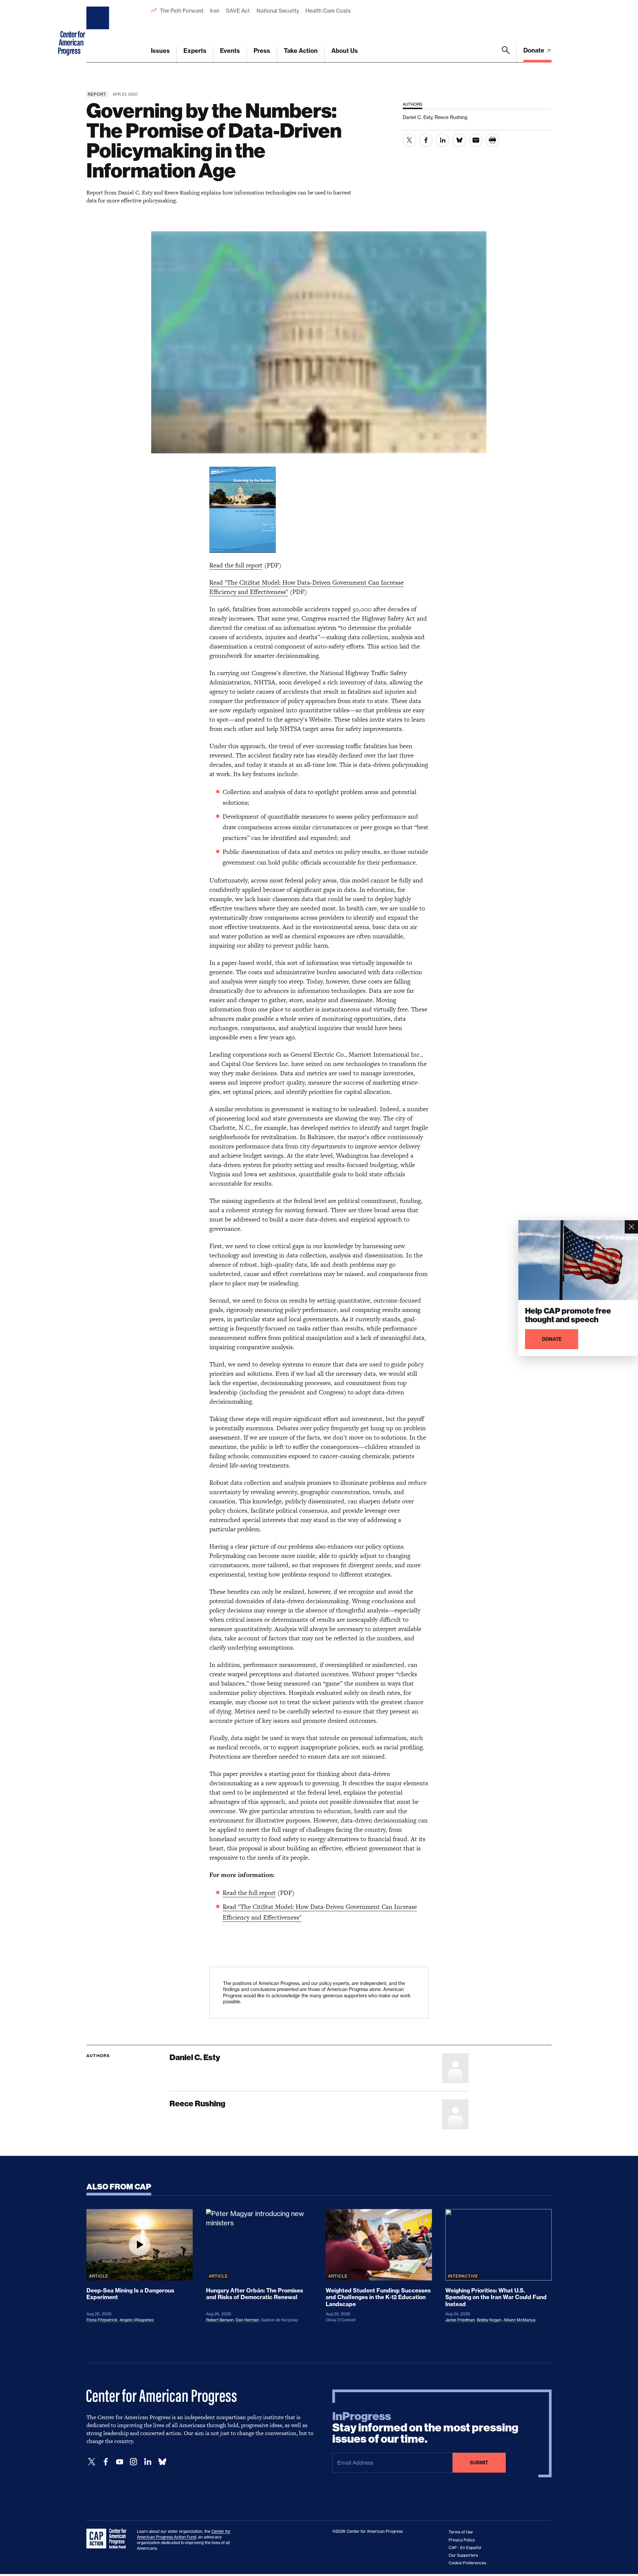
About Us (345, 51)
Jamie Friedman (460, 2320)
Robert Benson (220, 2320)
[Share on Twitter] (409, 140)
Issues (160, 51)
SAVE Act (238, 11)
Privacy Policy (462, 2540)
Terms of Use (461, 2532)
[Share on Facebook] (426, 140)
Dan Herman (247, 2320)
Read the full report (236, 565)
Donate (534, 50)
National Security (278, 11)
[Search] (506, 54)
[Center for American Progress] (99, 31)
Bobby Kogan (489, 2320)
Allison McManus (519, 2320)
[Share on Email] (476, 140)
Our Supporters (463, 2555)
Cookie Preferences (467, 2563)
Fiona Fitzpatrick (102, 2320)
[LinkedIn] (148, 2462)
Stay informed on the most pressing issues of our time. (425, 2428)
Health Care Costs (328, 11)
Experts (195, 51)
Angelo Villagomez (137, 2320)
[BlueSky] (162, 2462)
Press (262, 51)
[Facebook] (106, 2462)
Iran (215, 11)
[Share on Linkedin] (443, 140)
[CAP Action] (108, 2539)
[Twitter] (92, 2462)
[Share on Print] (492, 140)
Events (230, 51)
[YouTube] (120, 2462)
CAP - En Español (465, 2548)
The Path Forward (182, 11)
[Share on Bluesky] (459, 140)
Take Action (301, 51)
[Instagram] (134, 2462)
